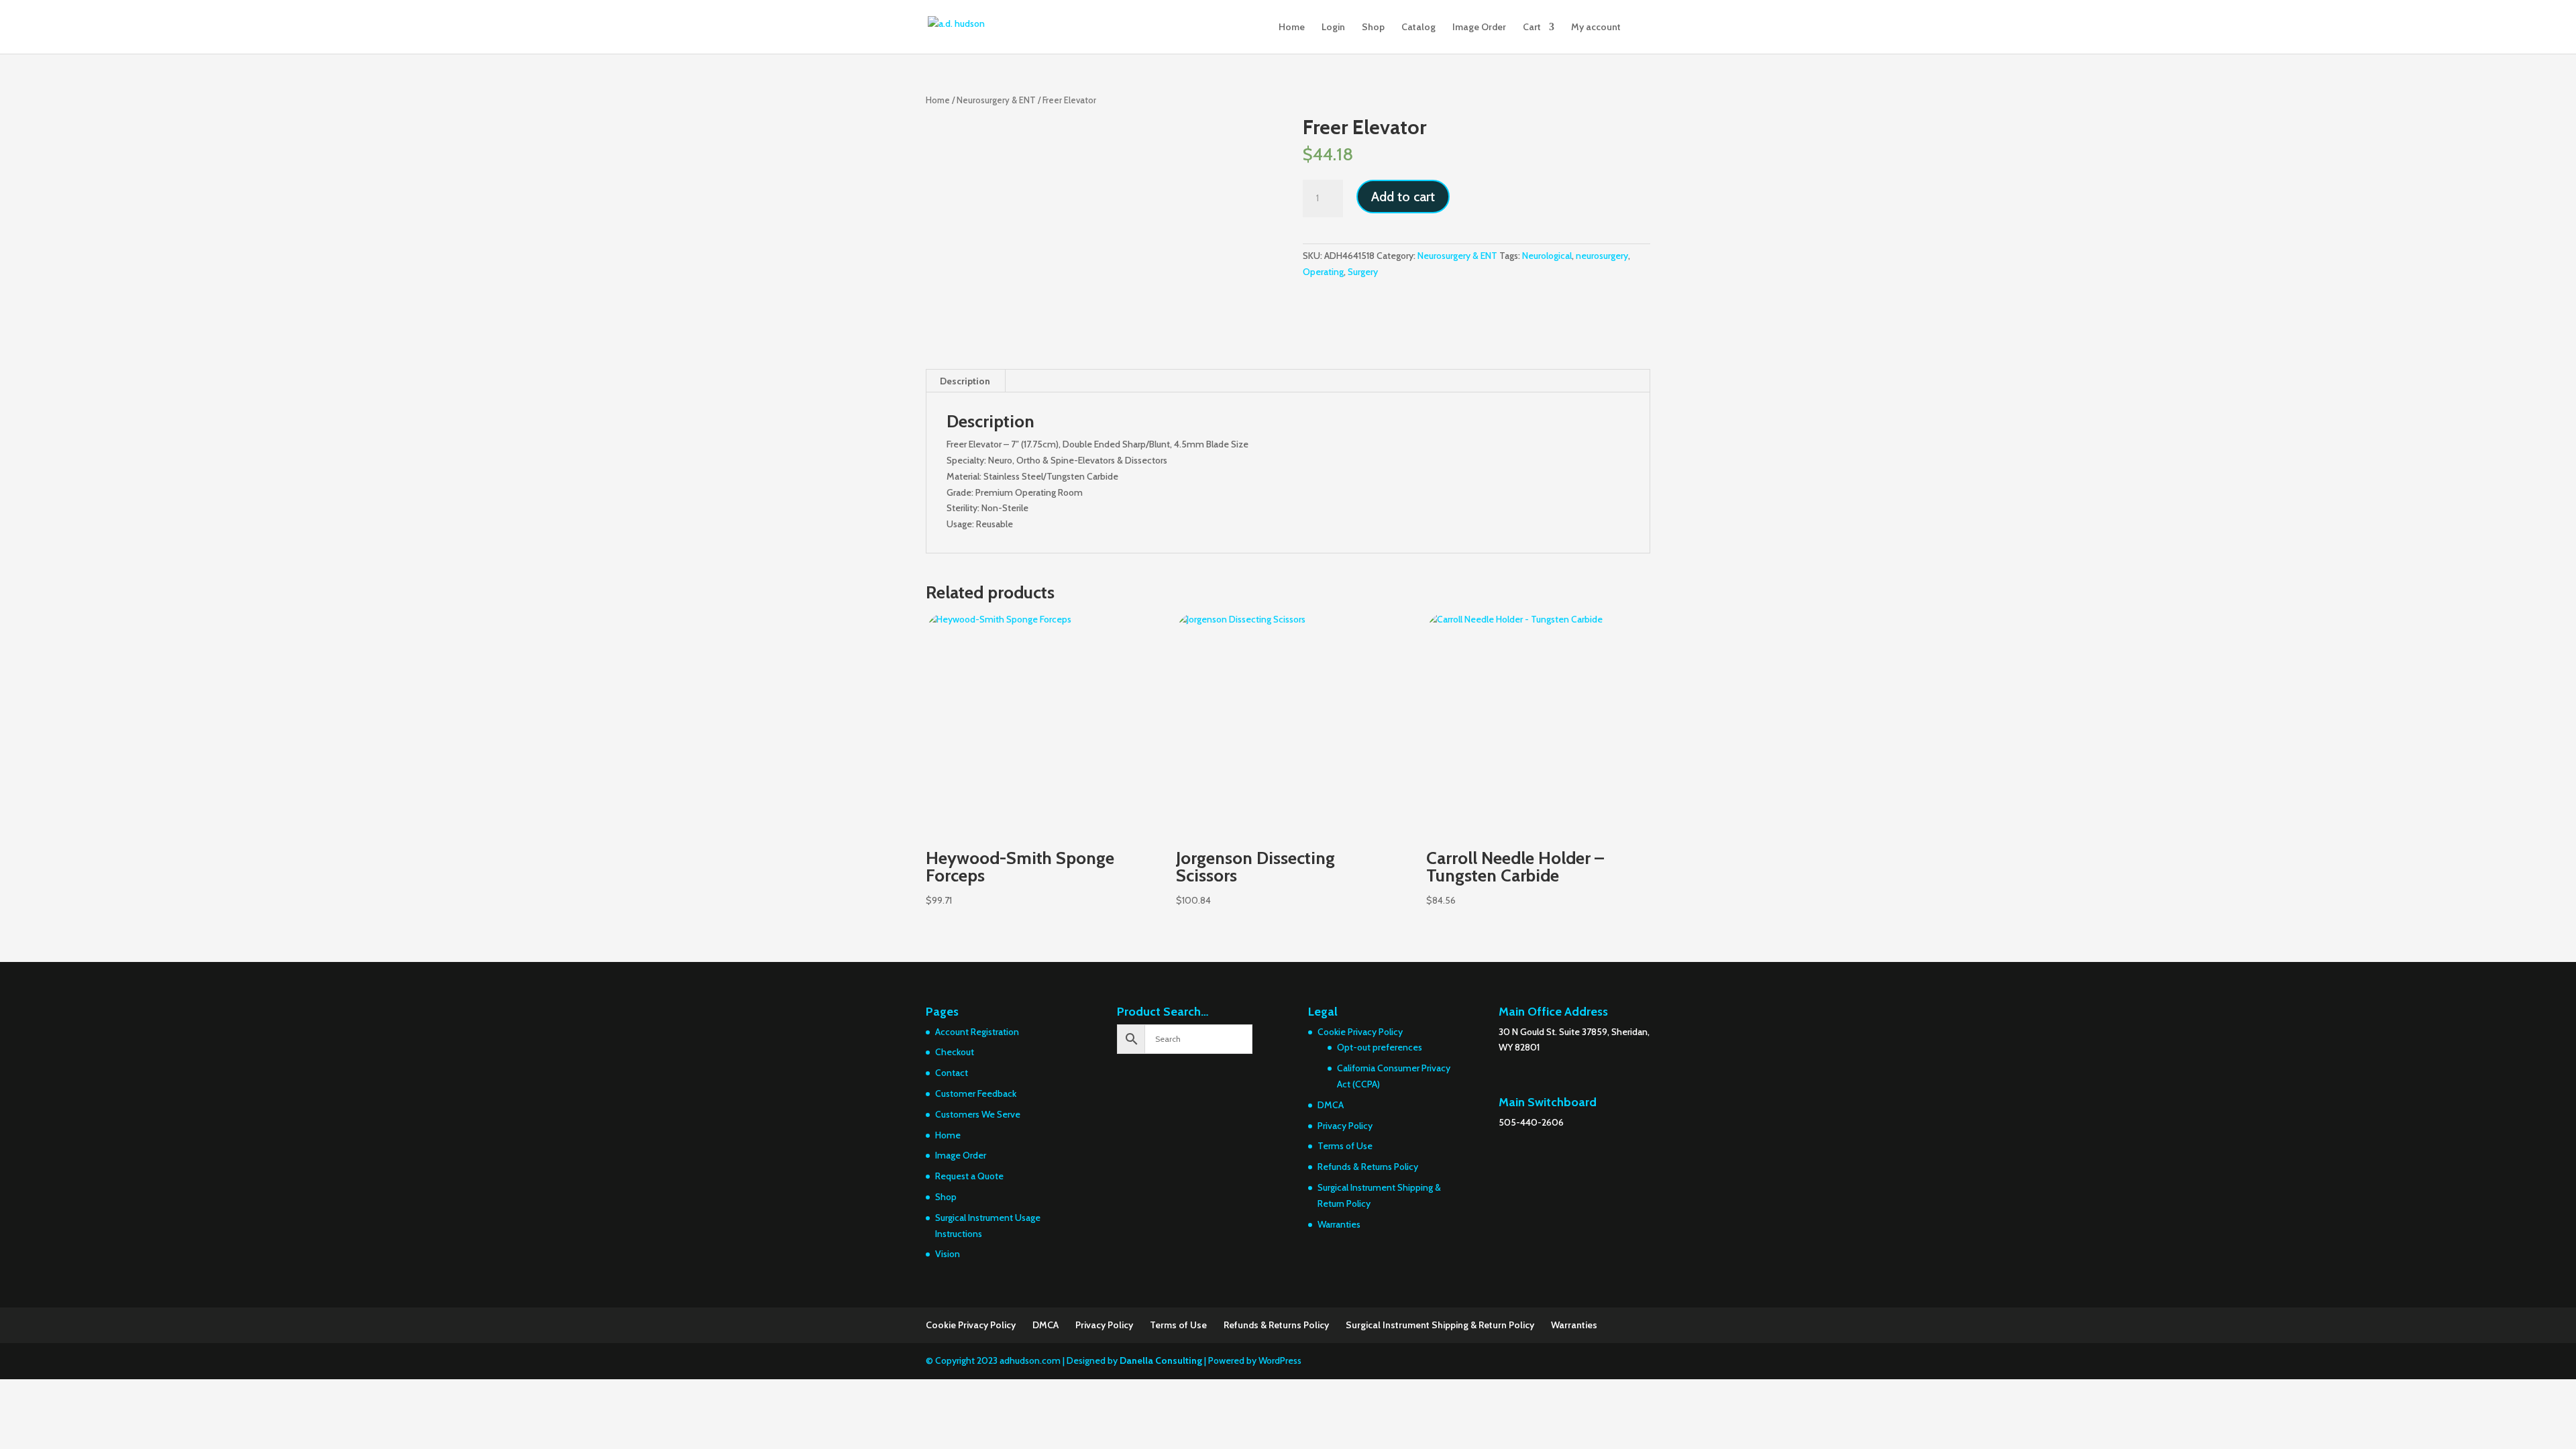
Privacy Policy (1345, 1126)
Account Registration (977, 1032)
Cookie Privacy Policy (1360, 1032)
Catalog (1418, 28)
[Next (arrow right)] (2553, 724)
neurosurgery (1602, 256)
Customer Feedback (976, 1093)
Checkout (955, 1052)
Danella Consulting (1161, 1360)
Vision (948, 1254)
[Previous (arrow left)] (23, 724)
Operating (1323, 272)
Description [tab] (965, 381)
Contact (952, 1073)
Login (1333, 28)
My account (1596, 28)
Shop (1373, 28)
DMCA (1331, 1105)
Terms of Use (1345, 1146)
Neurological (1547, 256)
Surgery (1363, 272)
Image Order (1479, 28)
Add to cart (1403, 197)
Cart (1532, 28)
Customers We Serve (978, 1114)
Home (1292, 28)
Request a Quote (969, 1176)
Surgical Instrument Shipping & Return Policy (1440, 1325)
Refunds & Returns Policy (1368, 1167)
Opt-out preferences (1380, 1047)
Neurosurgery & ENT (996, 100)
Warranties (1339, 1224)
